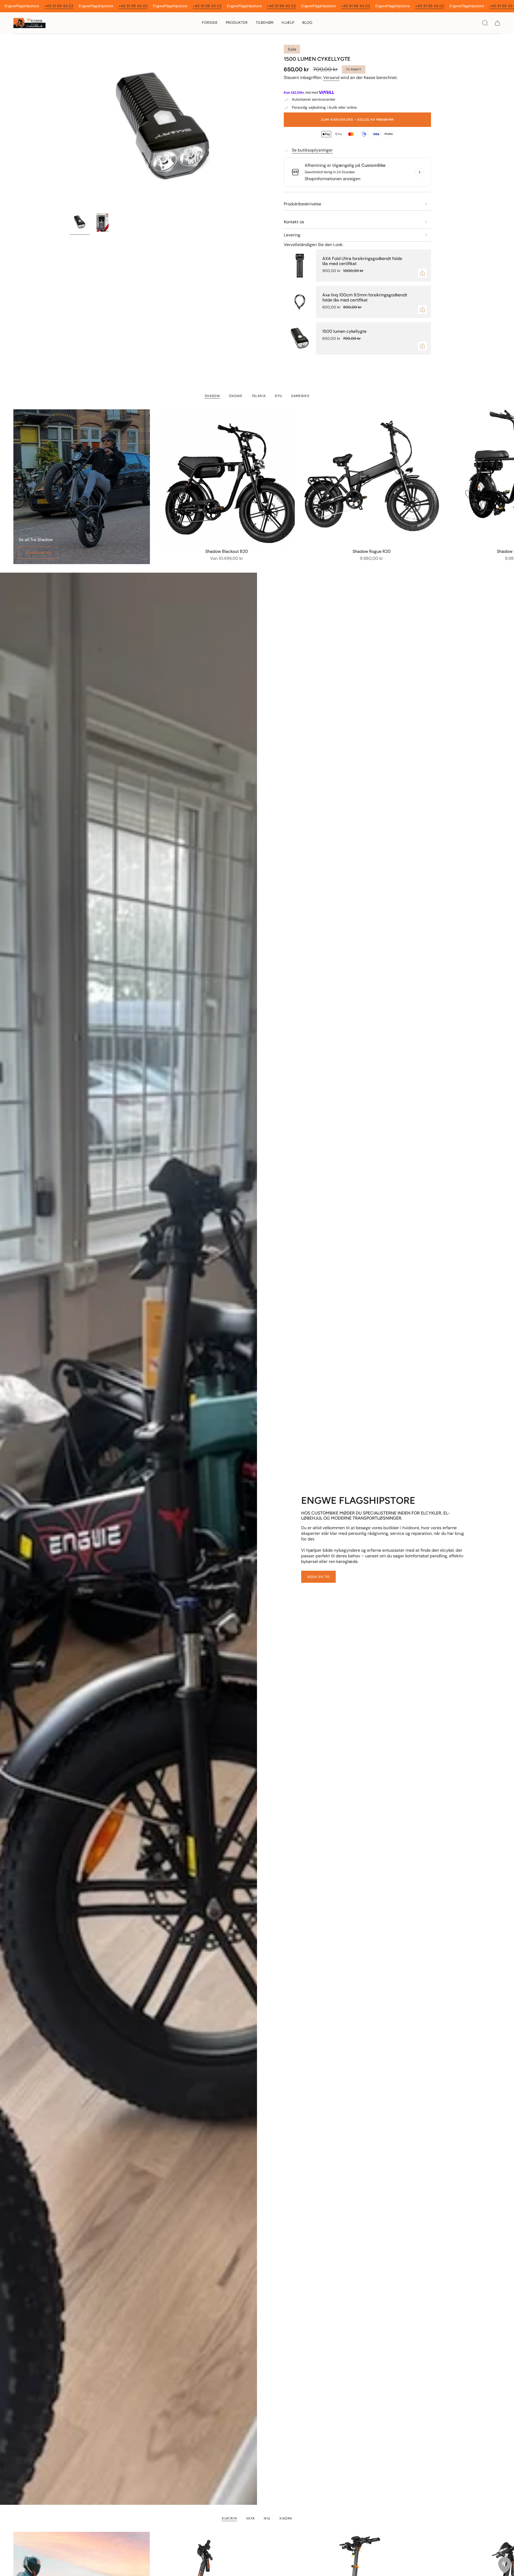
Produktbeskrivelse (303, 204)
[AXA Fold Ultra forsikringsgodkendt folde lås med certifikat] (300, 266)
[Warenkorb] (497, 23)
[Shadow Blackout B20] (227, 478)
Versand (331, 78)
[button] (237, 23)
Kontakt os (294, 222)
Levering (292, 235)
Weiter (506, 478)
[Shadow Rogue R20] (372, 478)
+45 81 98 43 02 (59, 6)
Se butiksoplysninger (312, 150)
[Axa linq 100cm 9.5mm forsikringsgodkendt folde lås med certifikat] (300, 302)
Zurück (70, 127)
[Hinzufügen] (422, 273)
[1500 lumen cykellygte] (300, 338)
